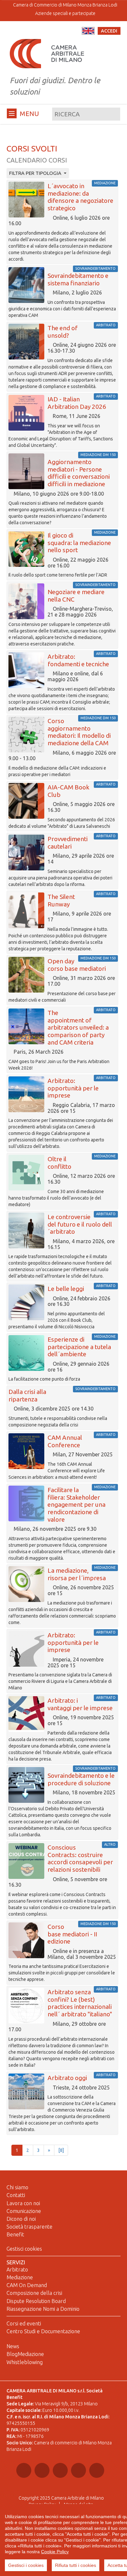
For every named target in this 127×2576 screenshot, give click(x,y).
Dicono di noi (21, 2219)
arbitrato (106, 325)
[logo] (47, 53)
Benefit (15, 2234)
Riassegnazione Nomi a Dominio (43, 2309)
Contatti (16, 2195)
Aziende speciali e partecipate (65, 13)
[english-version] (88, 31)
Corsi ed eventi (24, 2323)
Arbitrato (17, 2270)
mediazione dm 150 (98, 455)
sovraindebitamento (95, 268)
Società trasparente (29, 2227)
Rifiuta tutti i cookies (76, 2565)
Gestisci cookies (24, 2249)
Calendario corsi (37, 160)
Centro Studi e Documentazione (43, 2331)
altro (110, 1844)
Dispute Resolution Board (36, 2301)
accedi (109, 31)
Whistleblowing (25, 2362)
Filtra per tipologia (36, 173)
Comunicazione (24, 2211)
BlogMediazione (25, 2354)
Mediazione (20, 2277)
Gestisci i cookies (26, 2565)
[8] (61, 2150)
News (13, 2346)
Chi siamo (17, 2187)
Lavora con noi (23, 2203)
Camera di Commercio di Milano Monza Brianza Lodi (65, 5)
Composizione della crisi (34, 2293)
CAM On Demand (27, 2285)
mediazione (105, 183)
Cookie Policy (55, 2552)
